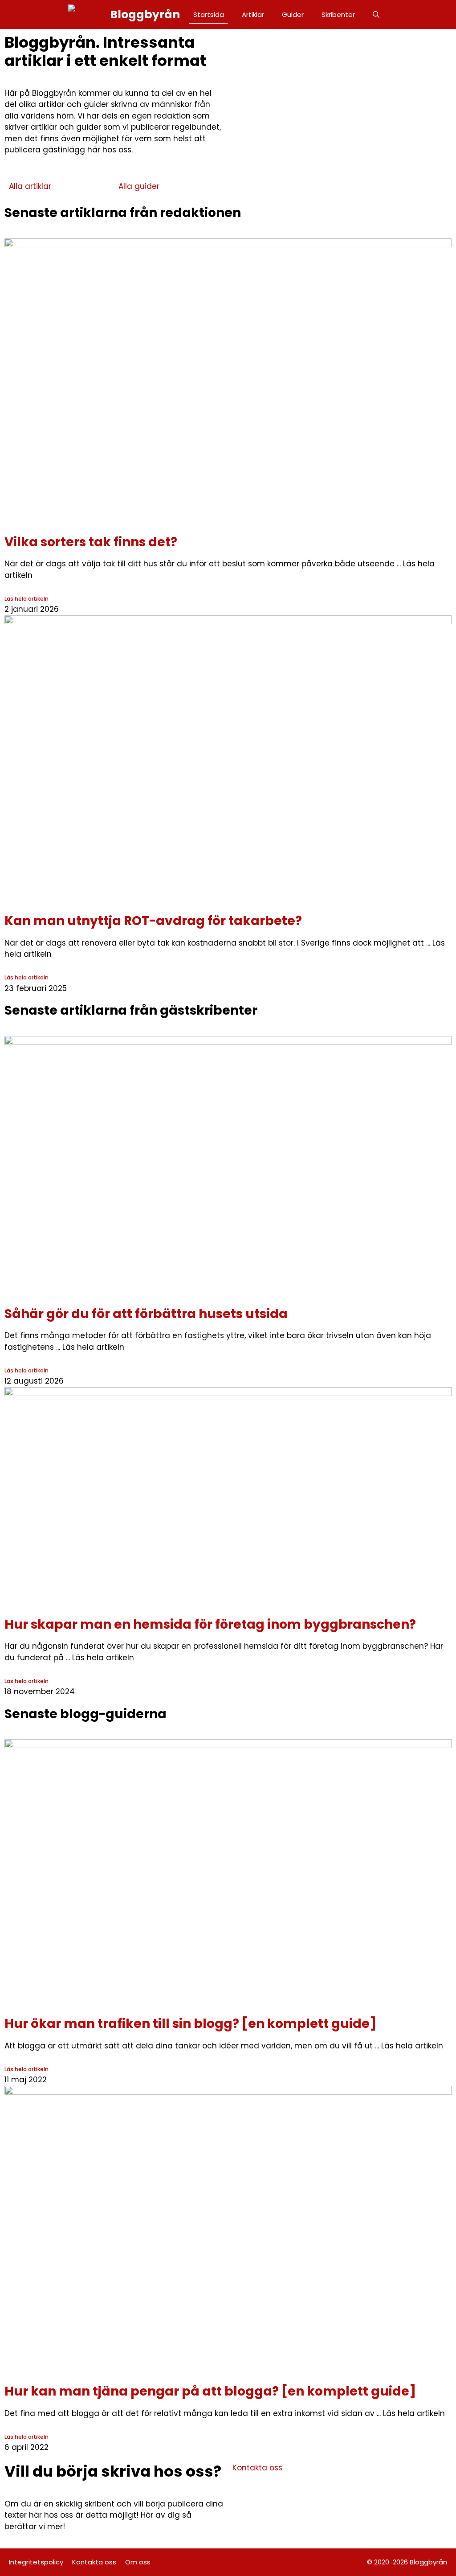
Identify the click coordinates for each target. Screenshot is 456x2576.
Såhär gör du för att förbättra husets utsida (146, 1314)
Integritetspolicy (36, 2562)
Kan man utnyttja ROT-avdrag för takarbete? (153, 921)
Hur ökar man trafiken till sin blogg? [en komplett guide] (190, 2024)
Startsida (209, 14)
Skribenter (338, 14)
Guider (293, 14)
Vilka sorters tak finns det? (91, 542)
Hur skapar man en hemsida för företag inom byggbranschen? (210, 1624)
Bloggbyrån (145, 14)
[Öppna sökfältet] (376, 14)
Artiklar (253, 14)
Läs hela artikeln (26, 599)
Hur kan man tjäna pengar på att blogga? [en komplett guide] (210, 2391)
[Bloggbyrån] (87, 14)
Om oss (138, 2562)
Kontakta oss (94, 2562)
